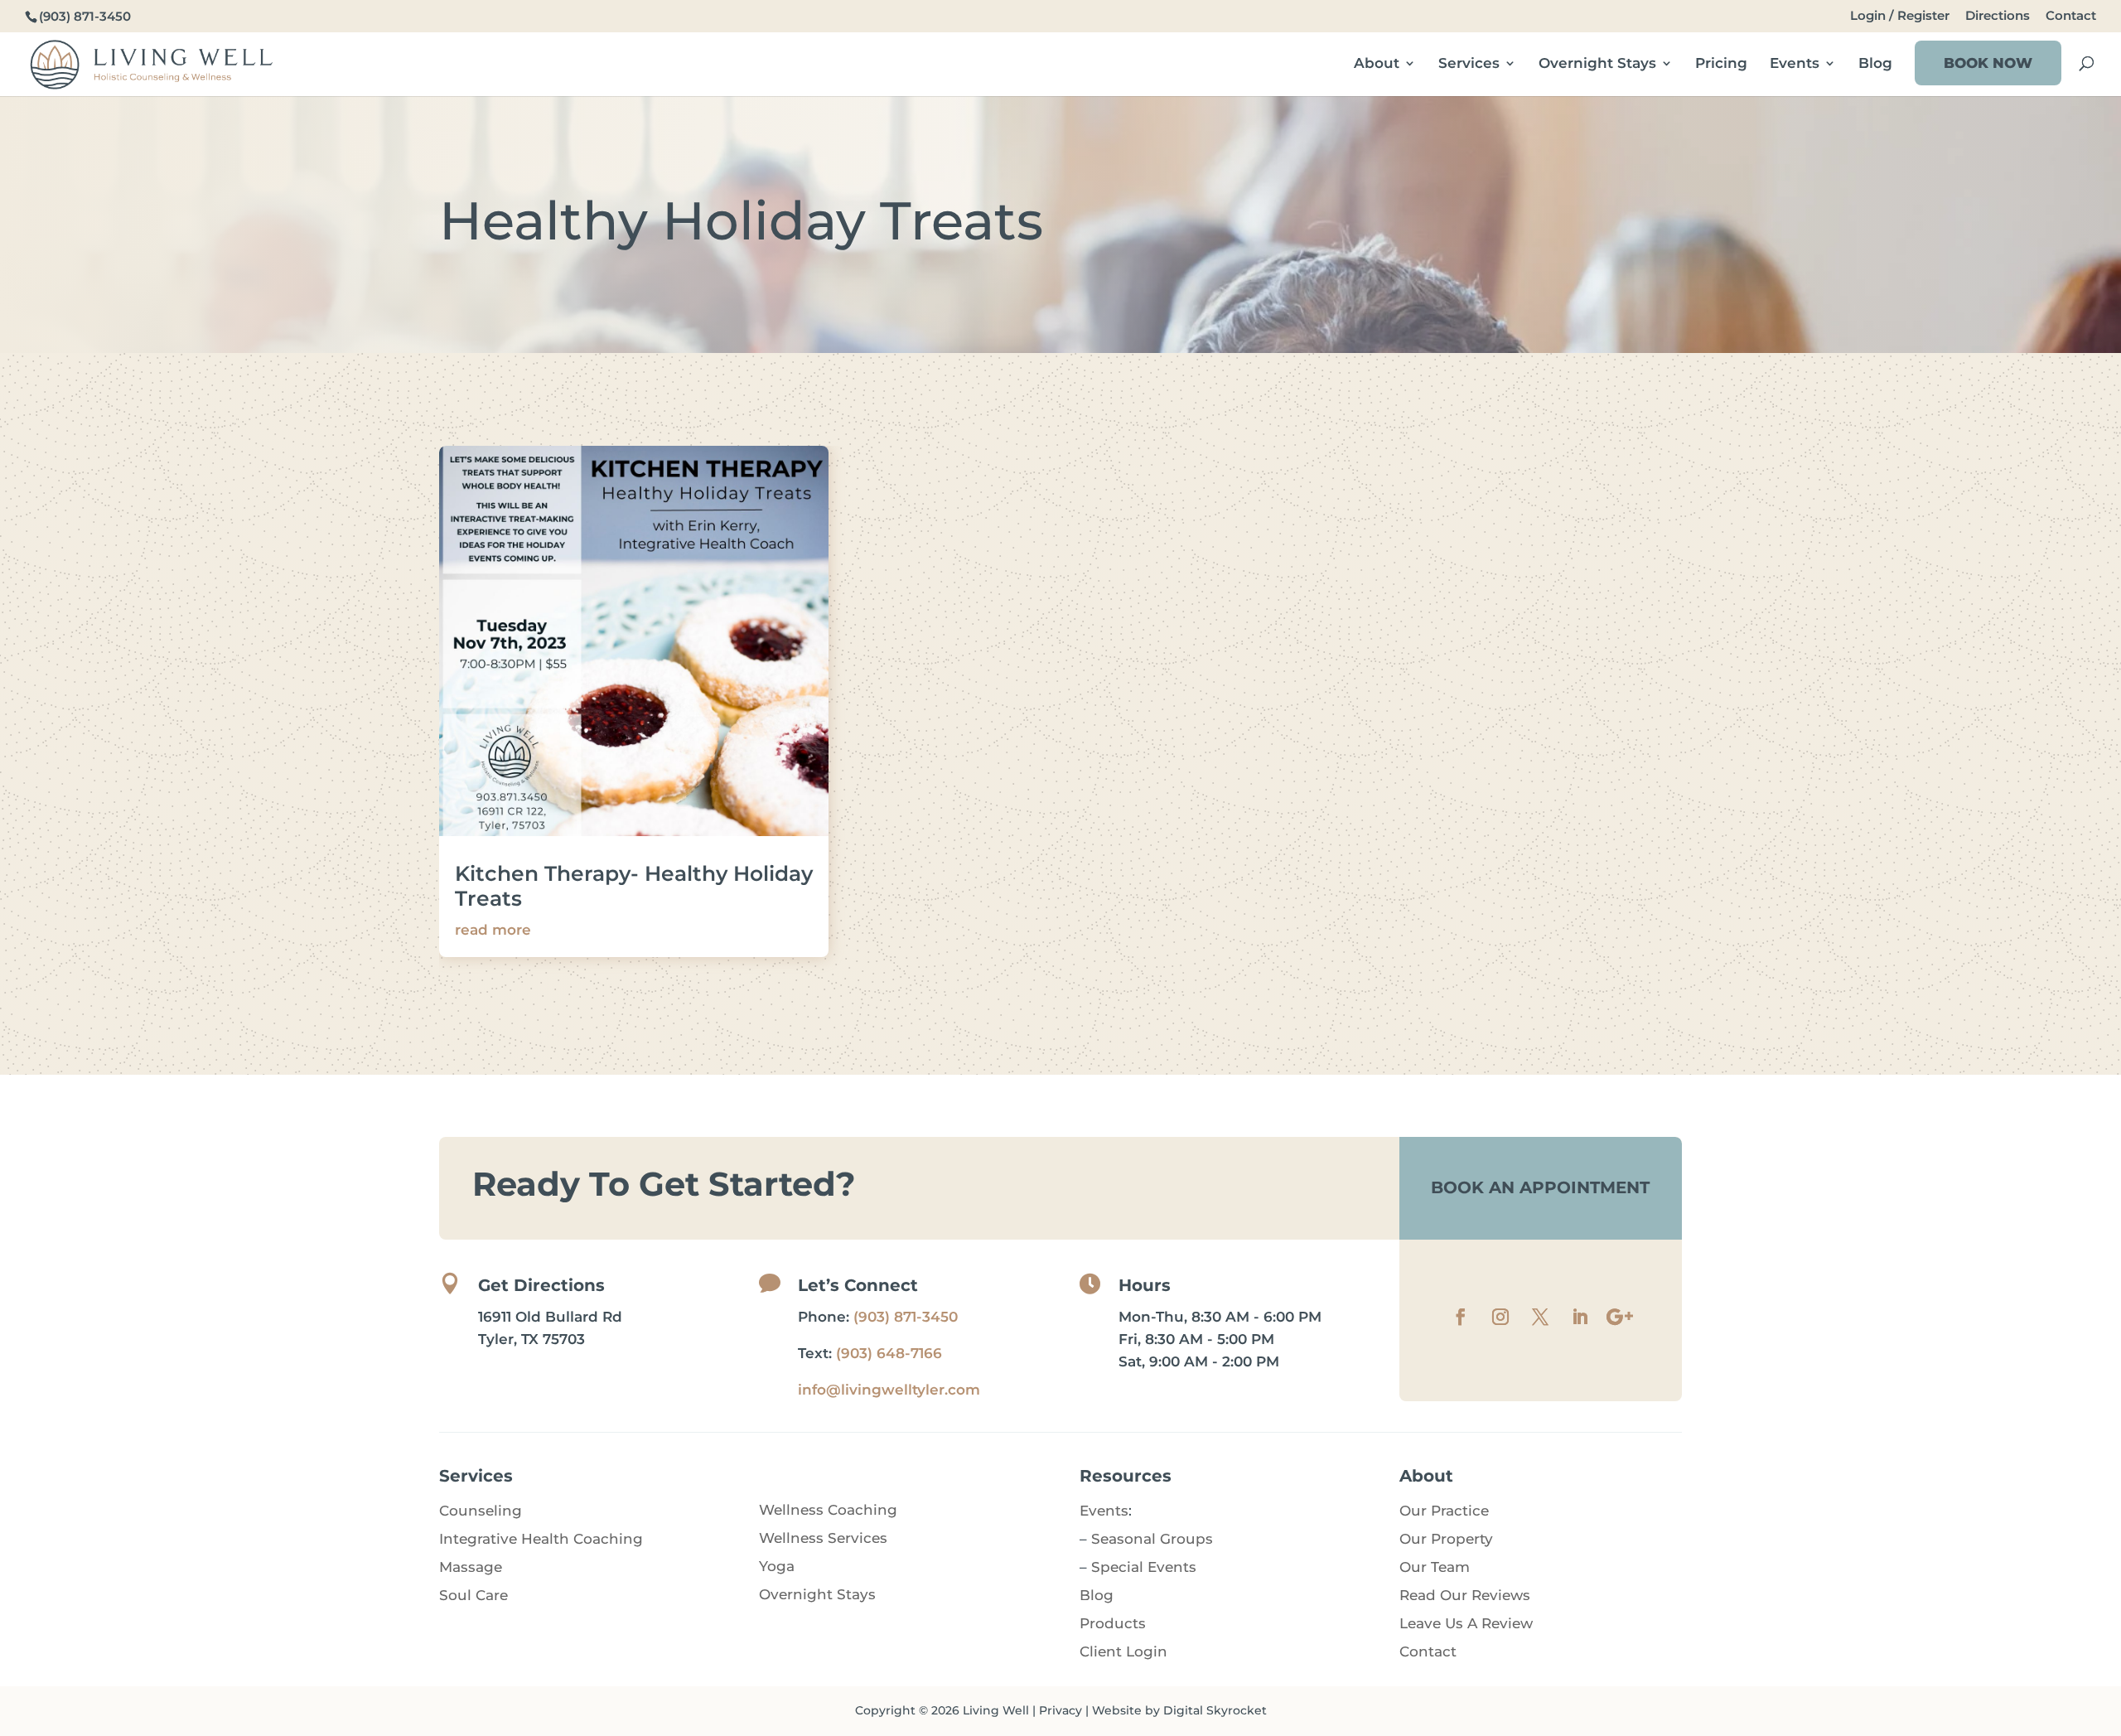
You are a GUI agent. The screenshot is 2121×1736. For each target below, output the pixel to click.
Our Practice (1444, 1511)
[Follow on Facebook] (1461, 1317)
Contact (2071, 16)
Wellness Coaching (828, 1510)
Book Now (1988, 63)
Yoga (777, 1566)
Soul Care (473, 1595)
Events (1795, 64)
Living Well (996, 1710)
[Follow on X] (1540, 1317)
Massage (471, 1567)
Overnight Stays (1597, 64)
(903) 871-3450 (906, 1317)
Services (1469, 64)
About (1377, 64)
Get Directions (541, 1285)
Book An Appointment (1540, 1187)
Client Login (1123, 1651)
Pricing (1721, 64)
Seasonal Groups (1152, 1539)
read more (493, 930)
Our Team (1435, 1567)
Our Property (1446, 1539)
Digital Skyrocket (1215, 1710)
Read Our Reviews (1465, 1595)
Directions (1998, 16)
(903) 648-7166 (889, 1353)
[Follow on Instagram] (1500, 1317)
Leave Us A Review (1466, 1623)
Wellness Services (823, 1538)
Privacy (1060, 1710)
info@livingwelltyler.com (889, 1390)
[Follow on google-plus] (1620, 1317)
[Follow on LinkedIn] (1580, 1317)
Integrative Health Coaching (541, 1539)
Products (1113, 1623)
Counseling (481, 1511)
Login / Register (1900, 16)
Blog (1875, 64)
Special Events (1144, 1567)
